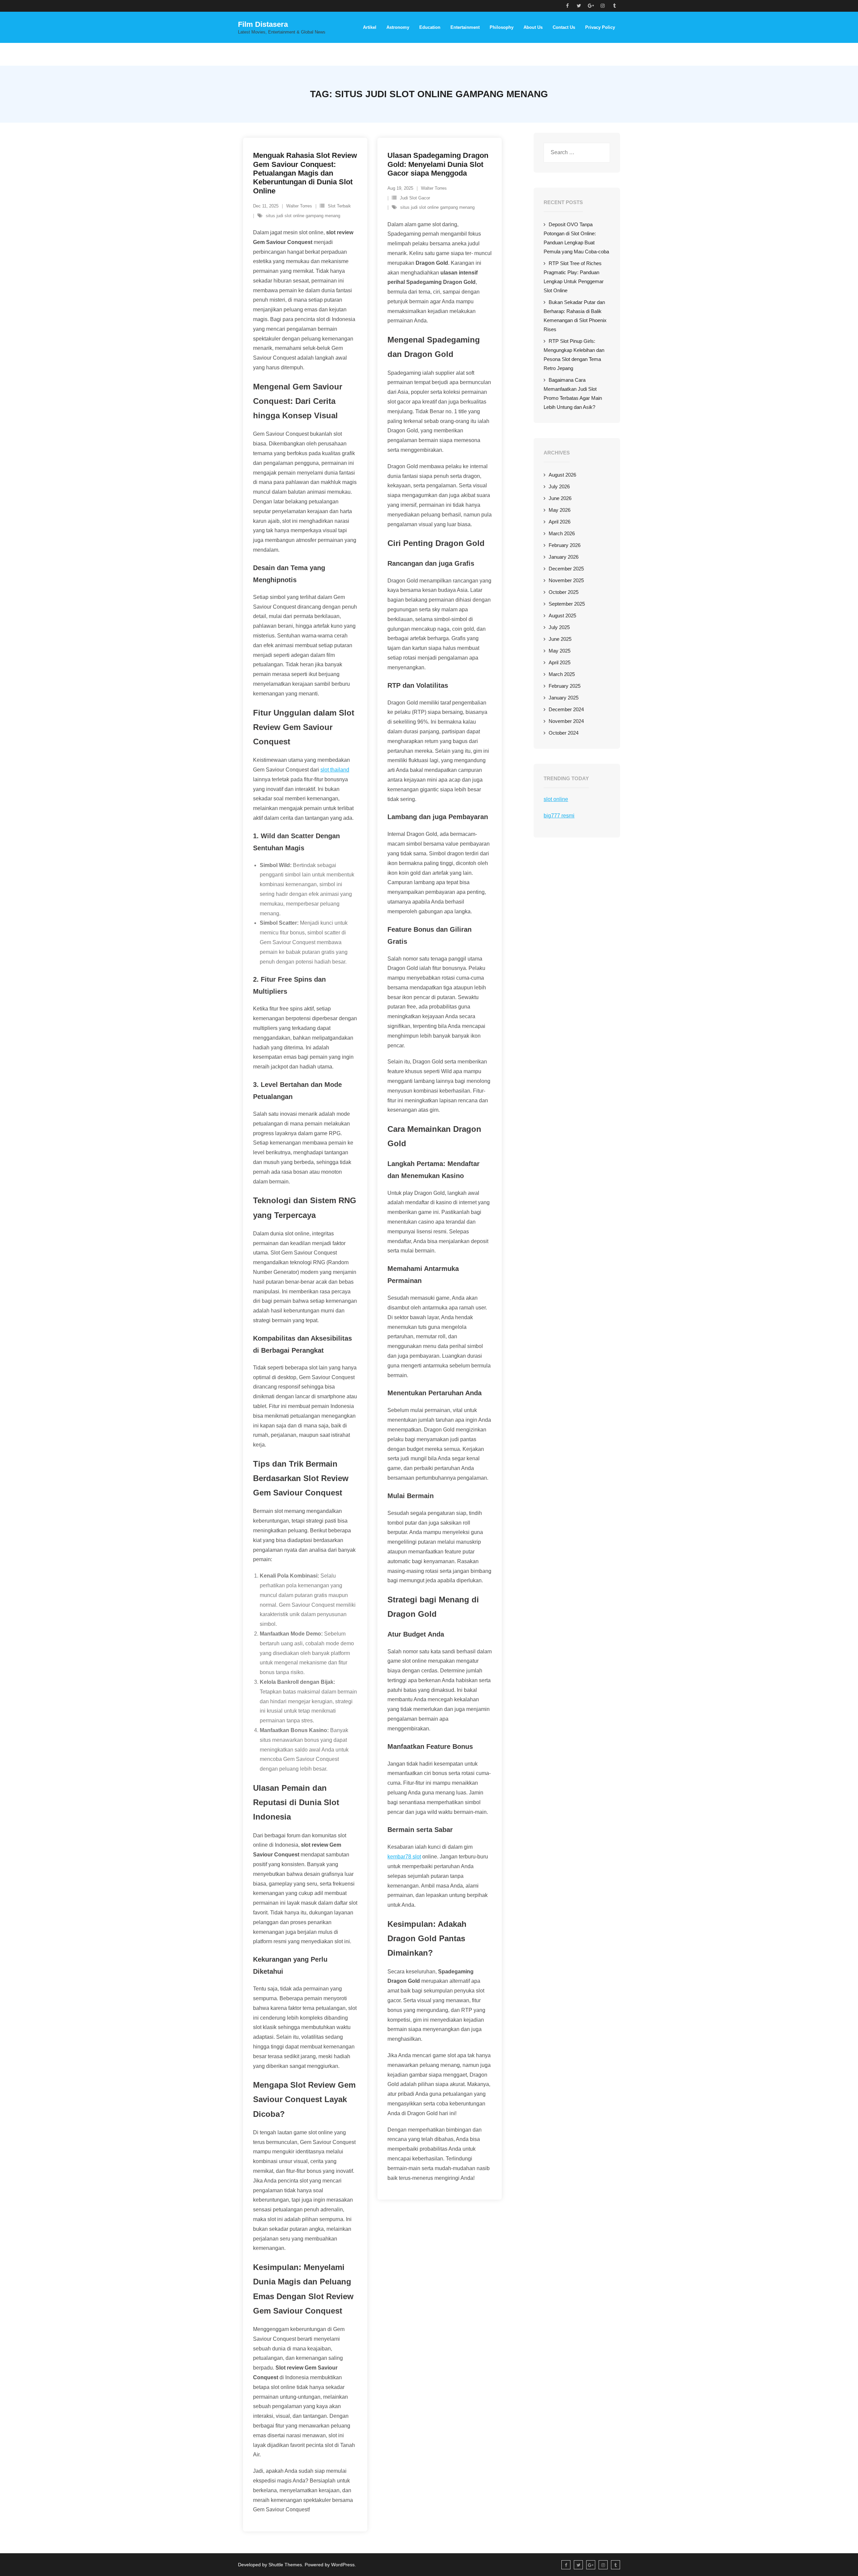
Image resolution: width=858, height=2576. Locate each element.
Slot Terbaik (339, 206)
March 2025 (562, 674)
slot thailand (335, 770)
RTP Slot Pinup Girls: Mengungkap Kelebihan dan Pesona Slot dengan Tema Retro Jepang (574, 355)
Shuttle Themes (285, 2565)
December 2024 (566, 709)
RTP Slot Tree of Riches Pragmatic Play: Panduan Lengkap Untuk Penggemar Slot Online (574, 277)
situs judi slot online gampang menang (303, 216)
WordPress (343, 2565)
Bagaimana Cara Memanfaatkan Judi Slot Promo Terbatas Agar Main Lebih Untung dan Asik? (573, 393)
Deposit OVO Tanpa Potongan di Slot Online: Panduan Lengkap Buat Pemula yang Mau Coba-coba (576, 238)
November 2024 (566, 721)
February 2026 (565, 545)
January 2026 (564, 557)
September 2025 (567, 604)
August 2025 (562, 616)
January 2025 (564, 698)
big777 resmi (559, 816)
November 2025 (566, 580)
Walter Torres (299, 206)
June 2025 (560, 639)
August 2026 (562, 475)
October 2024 (564, 733)
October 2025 (564, 592)
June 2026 (560, 498)
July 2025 (559, 627)
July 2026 (559, 486)
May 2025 (560, 651)
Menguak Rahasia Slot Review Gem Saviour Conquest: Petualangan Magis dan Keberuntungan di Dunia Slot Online (305, 173)
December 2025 (566, 569)
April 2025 (560, 662)
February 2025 (565, 686)
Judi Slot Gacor (415, 198)
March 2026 (562, 533)
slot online (556, 799)
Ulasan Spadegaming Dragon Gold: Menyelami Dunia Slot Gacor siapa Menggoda (438, 164)
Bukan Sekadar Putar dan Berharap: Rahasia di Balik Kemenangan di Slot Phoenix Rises (575, 316)
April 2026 (560, 522)
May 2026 (560, 510)
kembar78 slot (404, 1857)
